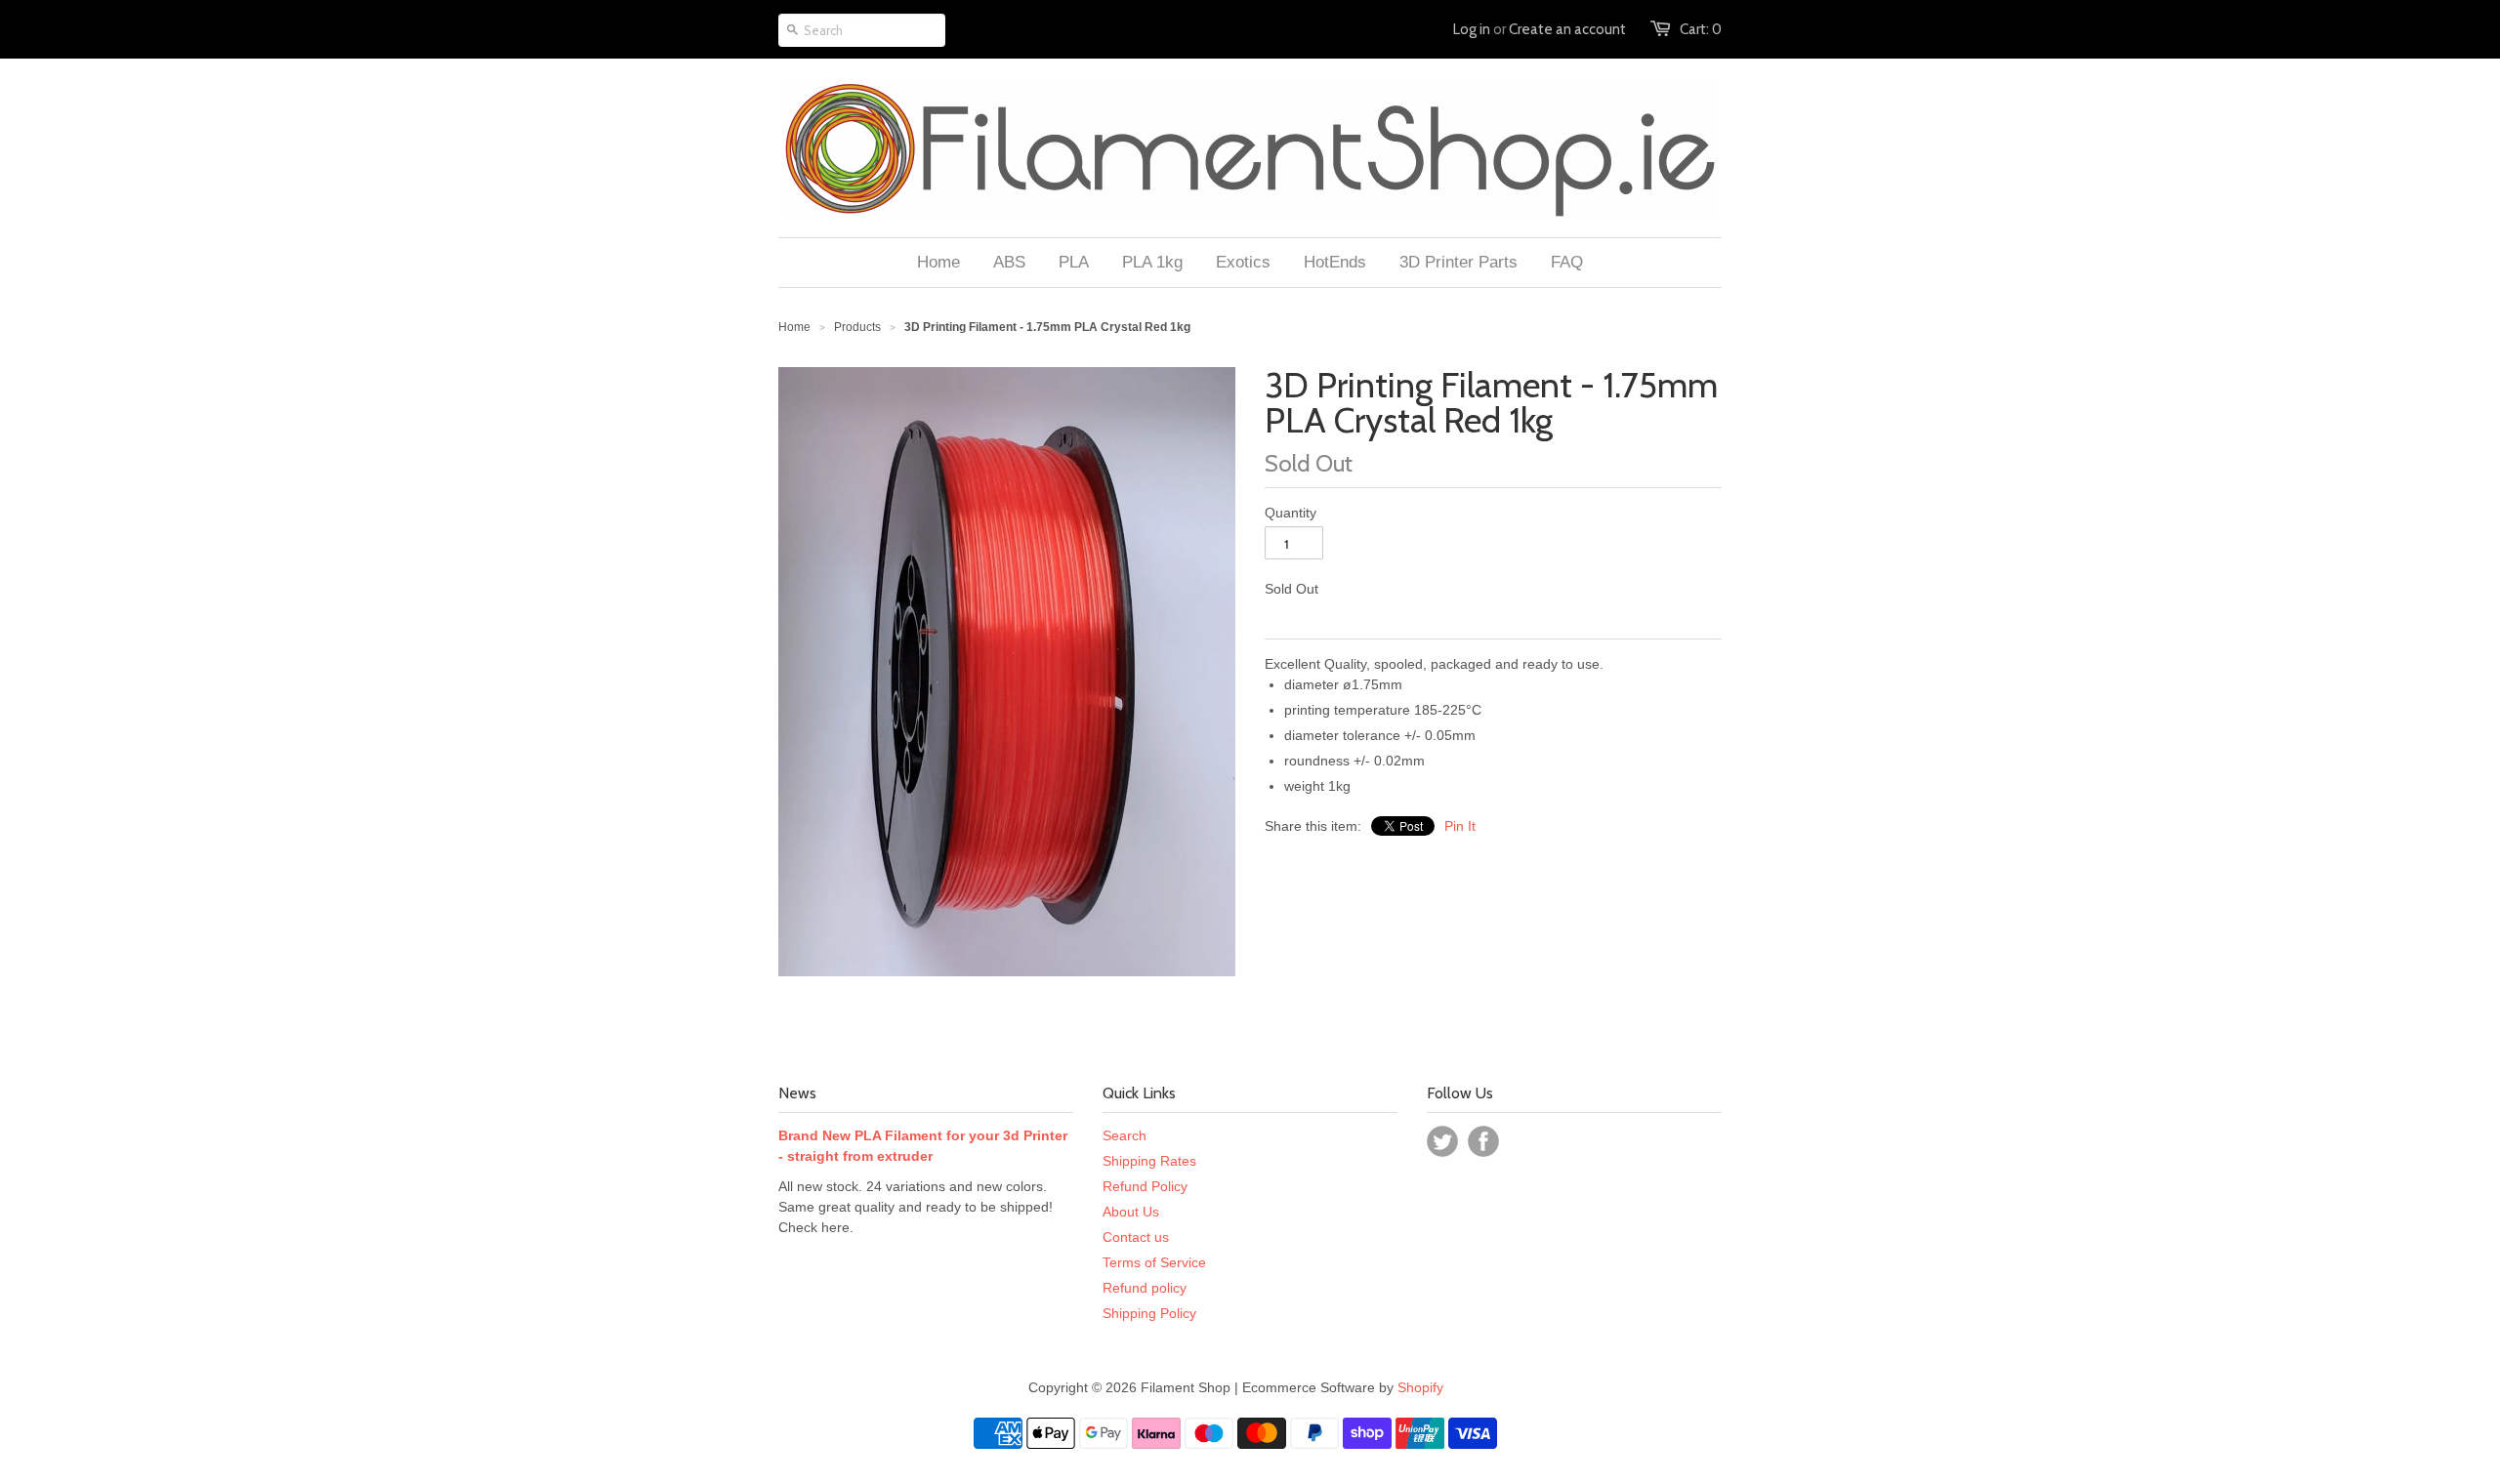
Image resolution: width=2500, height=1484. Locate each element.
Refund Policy (1145, 1186)
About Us (1131, 1212)
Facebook (1483, 1141)
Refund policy (1145, 1288)
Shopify (1420, 1387)
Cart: (1701, 29)
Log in (1472, 29)
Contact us (1136, 1237)
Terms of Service (1154, 1262)
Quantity (1291, 513)
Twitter (1442, 1141)
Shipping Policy (1149, 1313)
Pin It (1460, 826)
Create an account (1567, 29)
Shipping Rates (1149, 1161)
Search (1125, 1135)
